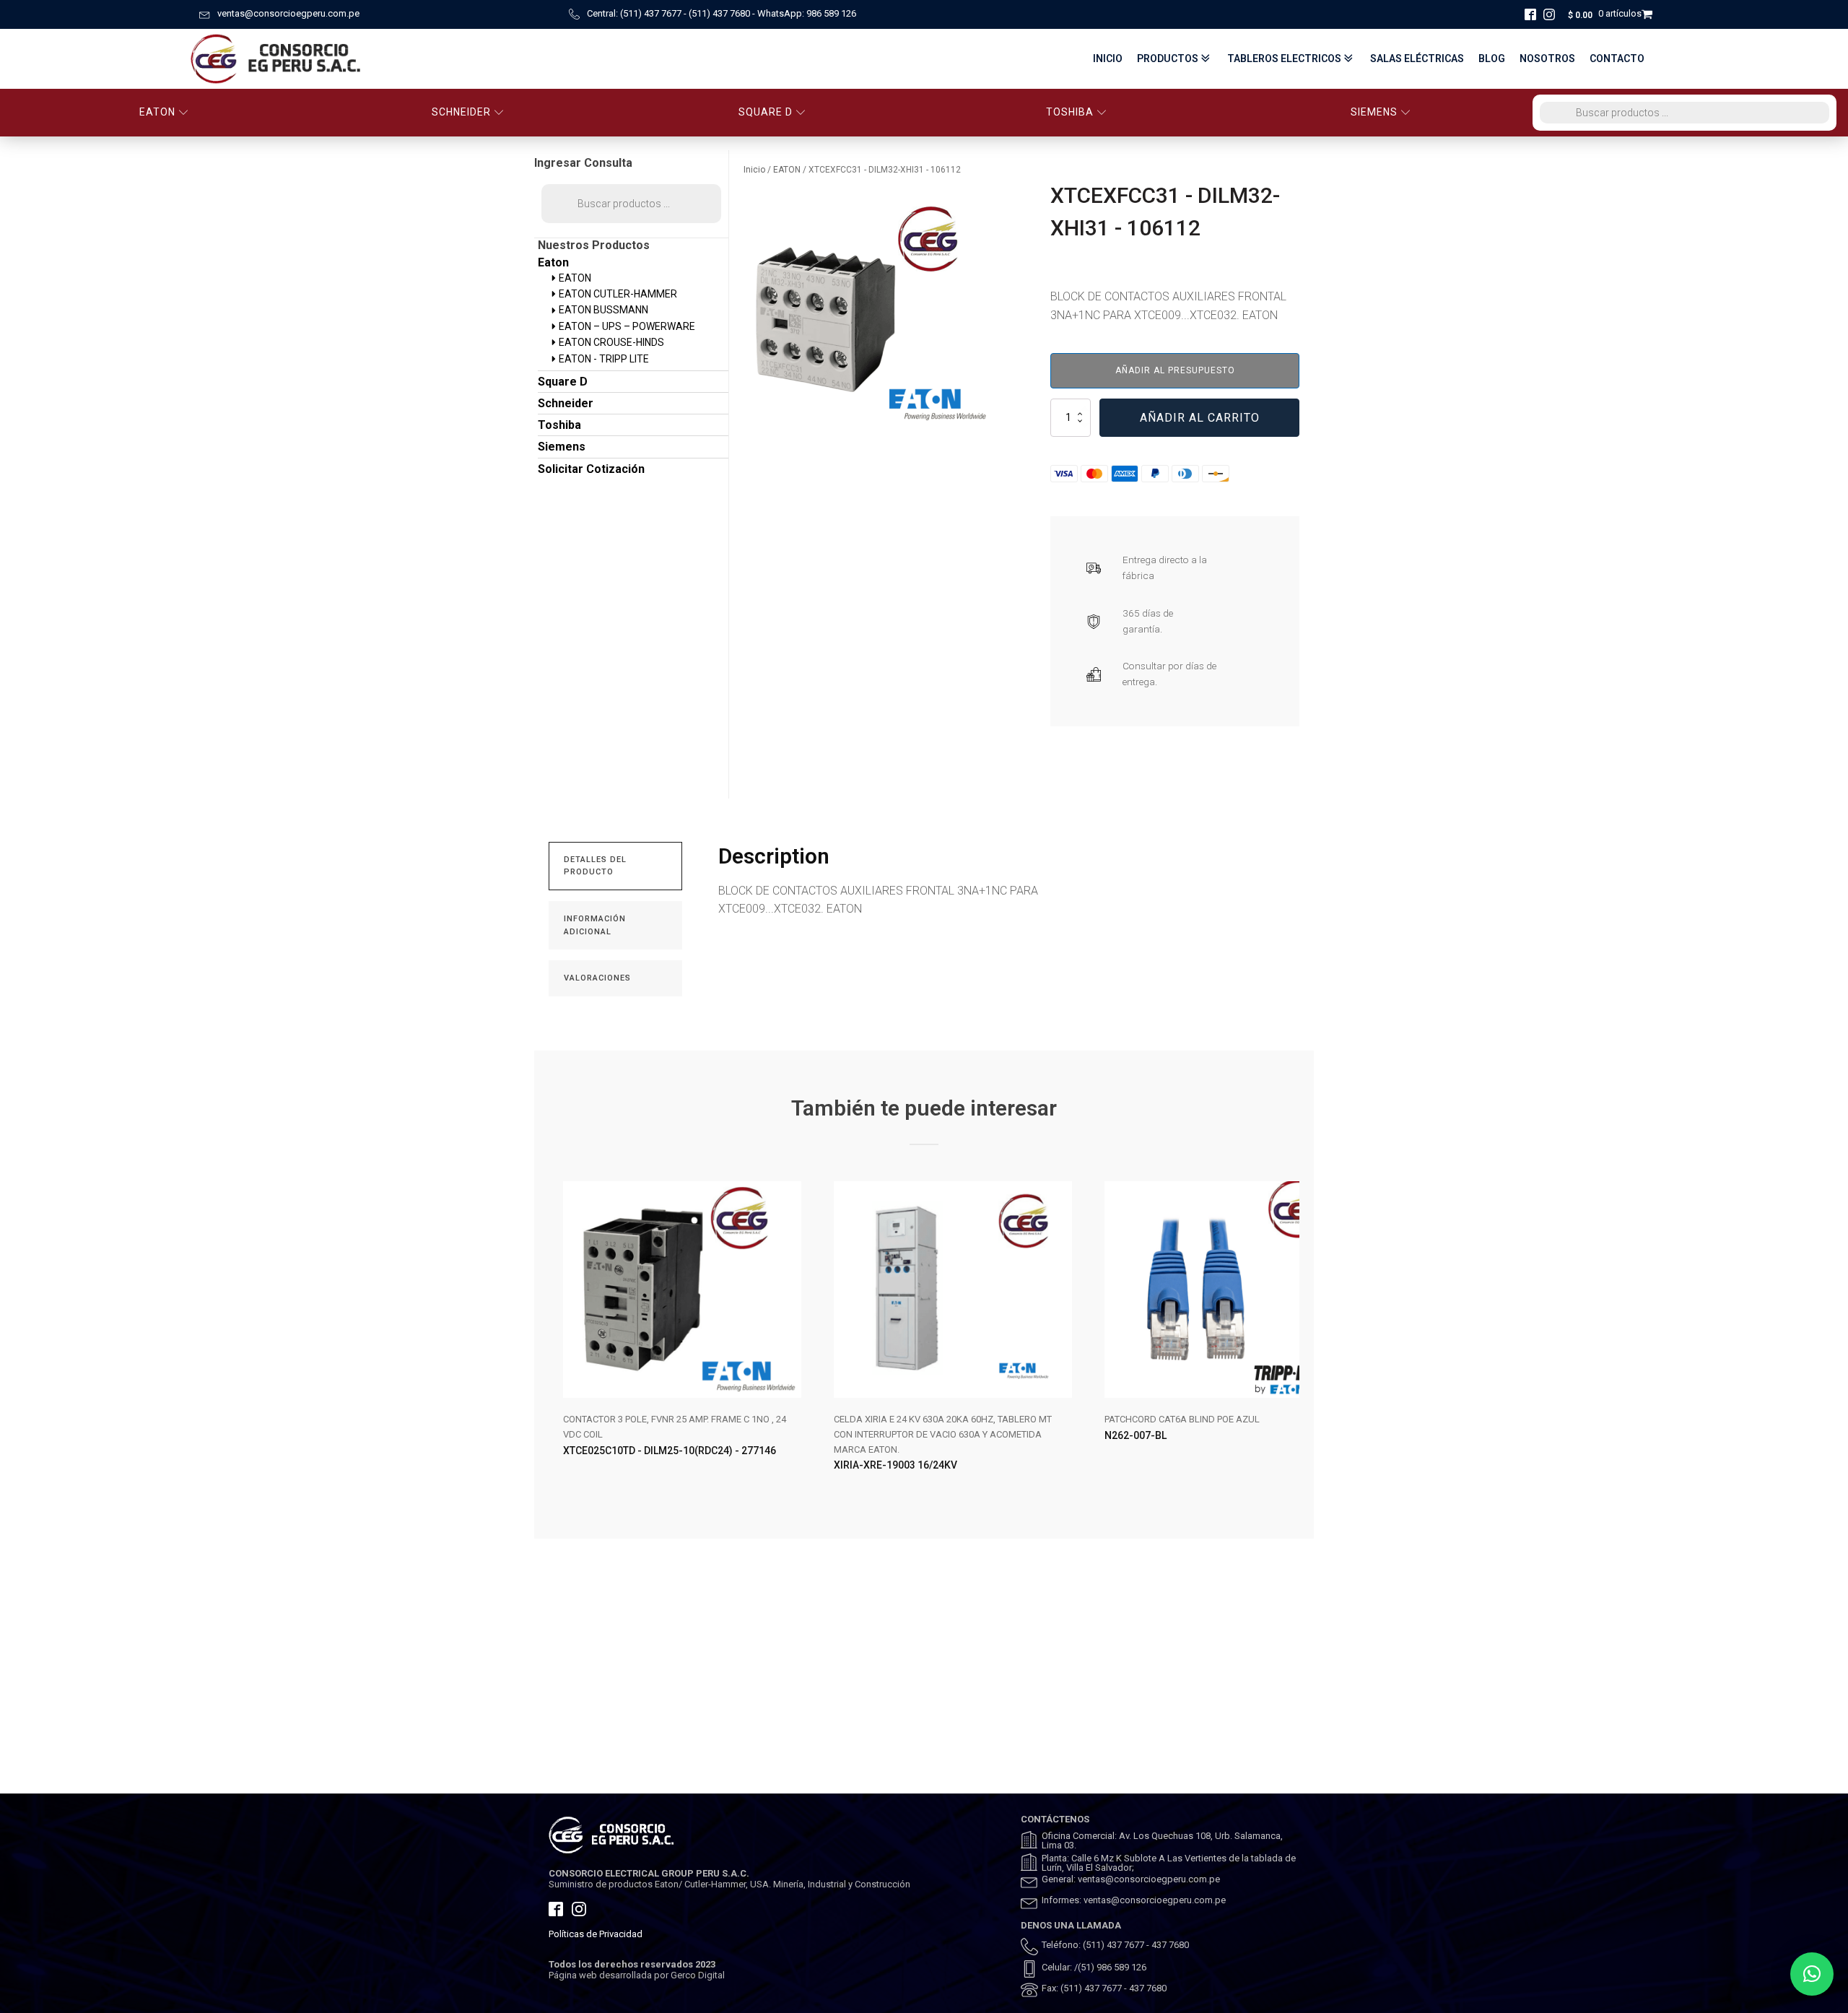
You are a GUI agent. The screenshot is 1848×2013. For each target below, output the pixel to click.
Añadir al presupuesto (1175, 370)
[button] (1812, 1974)
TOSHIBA (1070, 112)
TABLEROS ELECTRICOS (1284, 58)
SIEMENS (1374, 112)
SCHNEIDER (461, 112)
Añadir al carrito (1200, 418)
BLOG (1492, 58)
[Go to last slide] (560, 1338)
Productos (1168, 58)
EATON (157, 112)
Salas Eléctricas (1417, 58)
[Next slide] (1288, 1338)
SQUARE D (766, 112)
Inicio (1108, 58)
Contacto (1617, 58)
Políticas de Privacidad (596, 1934)
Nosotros (1547, 58)
